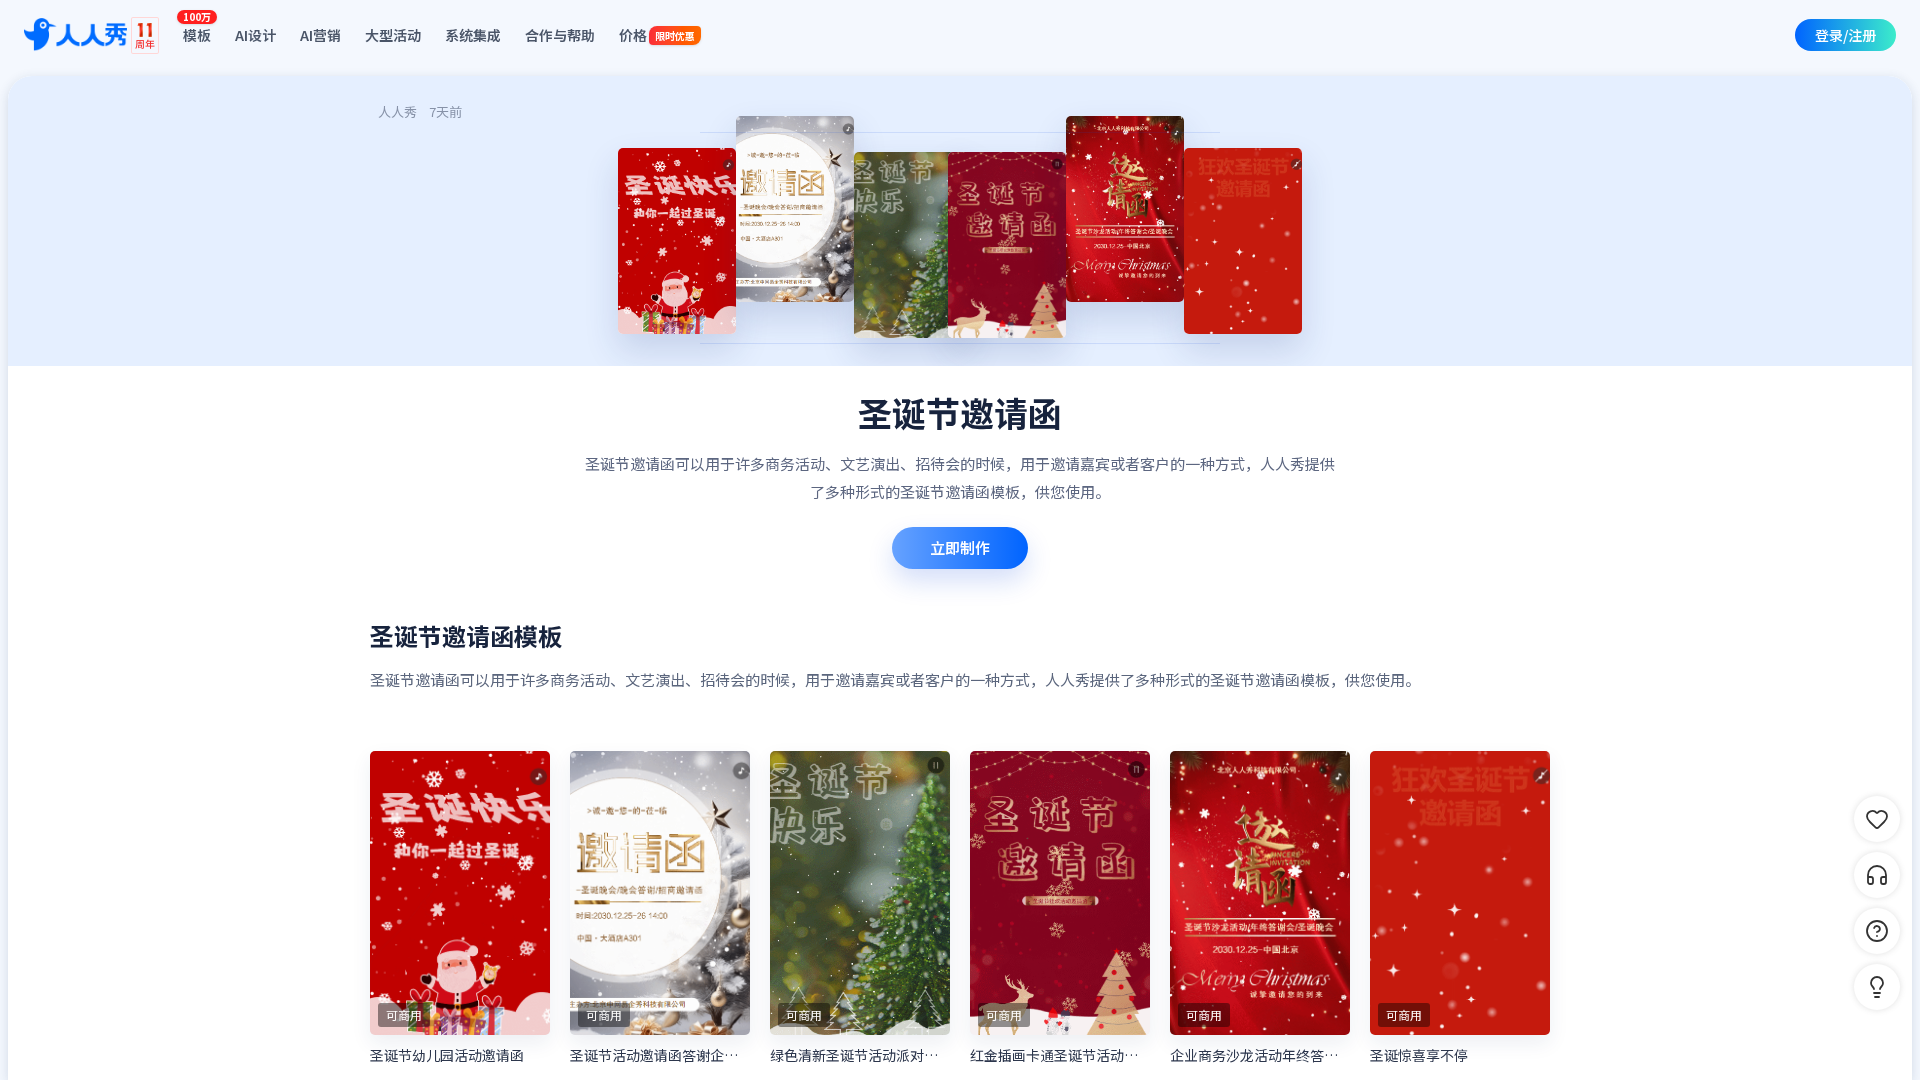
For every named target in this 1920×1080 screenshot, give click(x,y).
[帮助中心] (1877, 931)
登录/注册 (1845, 35)
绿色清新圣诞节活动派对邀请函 (860, 1055)
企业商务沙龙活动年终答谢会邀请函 (1260, 1055)
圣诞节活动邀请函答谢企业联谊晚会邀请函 (660, 1055)
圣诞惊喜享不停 (1419, 1055)
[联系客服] (1877, 875)
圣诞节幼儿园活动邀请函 (447, 1055)
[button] (1877, 987)
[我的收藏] (1877, 819)
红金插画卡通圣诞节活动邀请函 (1060, 1055)
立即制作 (960, 547)
